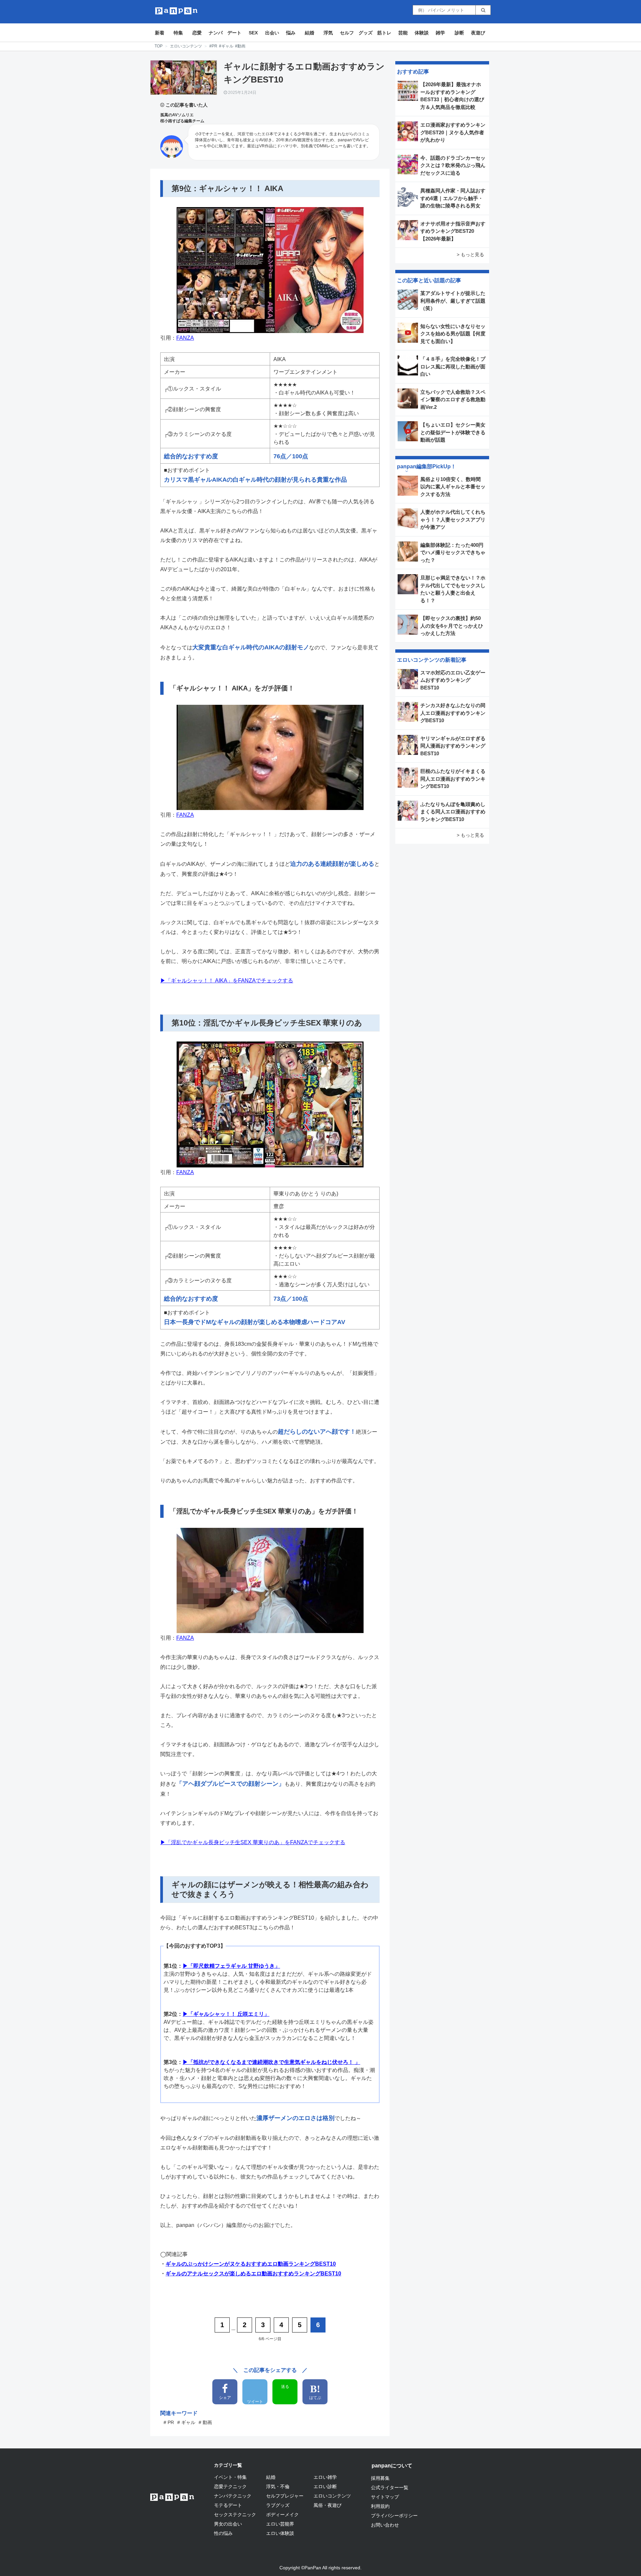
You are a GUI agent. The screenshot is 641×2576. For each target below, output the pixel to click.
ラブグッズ (278, 2505)
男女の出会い (228, 2524)
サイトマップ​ (385, 2497)
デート (234, 33)
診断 (459, 33)
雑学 (440, 33)
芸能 (403, 33)
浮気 (328, 33)
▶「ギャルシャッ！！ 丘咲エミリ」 (226, 2014)
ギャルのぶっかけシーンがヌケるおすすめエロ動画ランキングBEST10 (251, 2264)
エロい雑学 (325, 2477)
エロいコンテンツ (186, 46)
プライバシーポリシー (394, 2516)
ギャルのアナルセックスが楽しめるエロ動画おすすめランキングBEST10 (253, 2274)
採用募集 (380, 2478)
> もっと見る (470, 255)
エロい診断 (325, 2486)
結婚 (309, 33)
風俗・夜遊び (328, 2505)
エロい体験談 (280, 2533)
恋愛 (197, 33)
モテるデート (228, 2505)
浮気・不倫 (278, 2486)
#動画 (240, 46)
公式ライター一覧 (390, 2487)
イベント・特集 (230, 2477)
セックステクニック (235, 2515)
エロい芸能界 (280, 2524)
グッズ (366, 33)
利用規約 (380, 2506)
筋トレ (384, 33)
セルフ (347, 33)
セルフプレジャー (285, 2496)
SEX (253, 33)
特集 (178, 33)
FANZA (185, 338)
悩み (291, 33)
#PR (213, 46)
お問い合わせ (385, 2525)
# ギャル (186, 2422)
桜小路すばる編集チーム (182, 121)
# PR (169, 2422)
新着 (160, 33)
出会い (272, 33)
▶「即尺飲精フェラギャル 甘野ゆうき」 (231, 1966)
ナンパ (216, 33)
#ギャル (226, 46)
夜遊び (478, 33)
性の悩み (223, 2533)
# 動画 (205, 2422)
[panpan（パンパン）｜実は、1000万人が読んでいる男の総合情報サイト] (176, 11)
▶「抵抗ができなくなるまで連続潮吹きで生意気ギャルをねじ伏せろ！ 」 (271, 2062)
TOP (159, 46)
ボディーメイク (282, 2515)
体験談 (422, 33)
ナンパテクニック (233, 2496)
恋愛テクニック (230, 2486)
